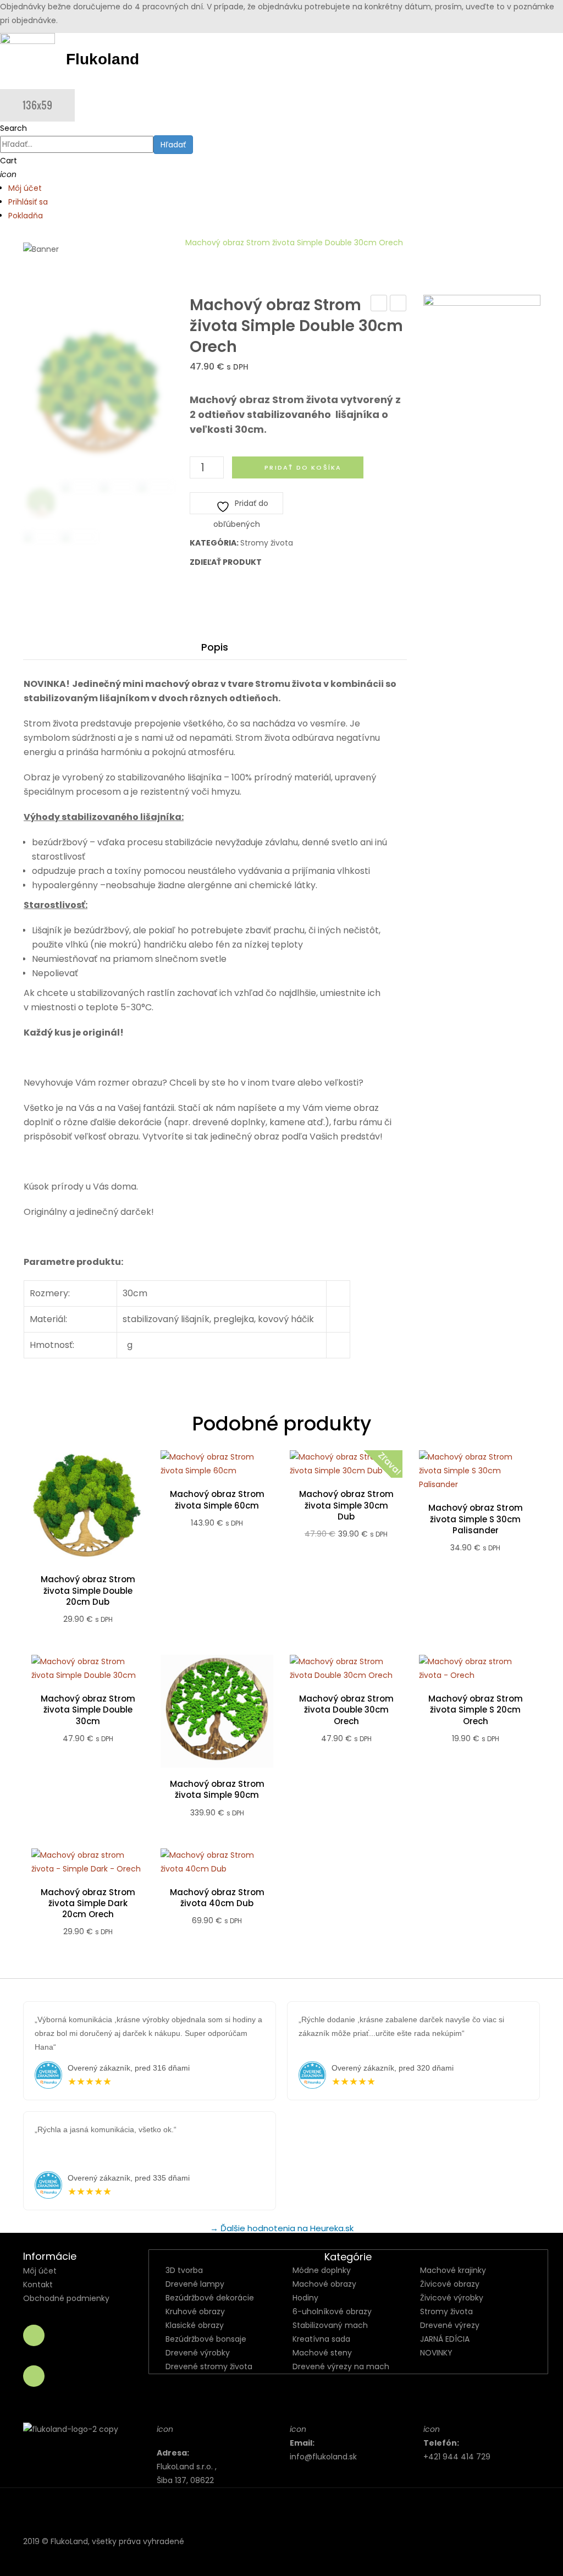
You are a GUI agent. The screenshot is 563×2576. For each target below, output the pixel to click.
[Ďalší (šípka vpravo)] (544, 1288)
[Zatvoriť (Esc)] (551, 12)
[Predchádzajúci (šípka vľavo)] (19, 1288)
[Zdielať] (527, 12)
